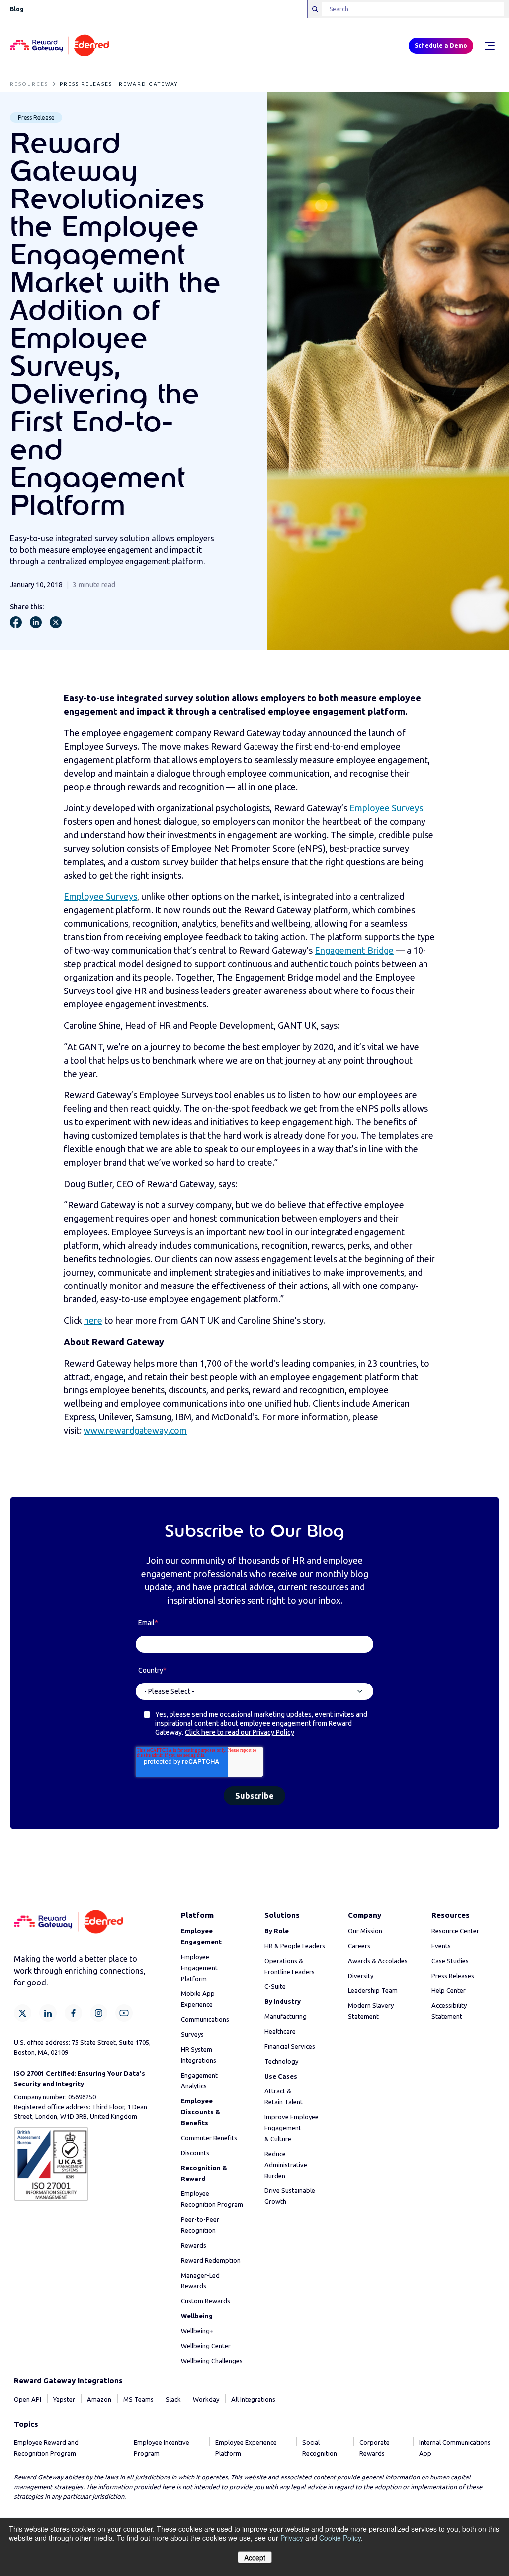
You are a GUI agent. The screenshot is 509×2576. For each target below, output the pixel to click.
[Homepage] (60, 46)
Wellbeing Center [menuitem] (206, 2346)
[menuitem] (201, 2112)
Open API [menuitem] (28, 2399)
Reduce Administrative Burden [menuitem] (286, 2165)
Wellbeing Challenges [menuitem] (212, 2361)
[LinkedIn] (48, 2013)
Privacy (292, 2538)
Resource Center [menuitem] (455, 1931)
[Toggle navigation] (489, 46)
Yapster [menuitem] (64, 2399)
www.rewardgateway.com (135, 1430)
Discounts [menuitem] (195, 2153)
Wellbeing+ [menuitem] (197, 2331)
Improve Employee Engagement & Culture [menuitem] (292, 2128)
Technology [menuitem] (281, 2061)
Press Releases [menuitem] (453, 1976)
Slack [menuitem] (173, 2399)
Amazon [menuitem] (99, 2399)
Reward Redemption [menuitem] (211, 2260)
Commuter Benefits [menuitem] (209, 2138)
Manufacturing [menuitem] (286, 2016)
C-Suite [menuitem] (275, 1986)
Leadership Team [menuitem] (373, 1990)
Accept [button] (255, 2557)
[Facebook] (73, 2013)
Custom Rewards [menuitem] (206, 2301)
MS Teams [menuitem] (138, 2399)
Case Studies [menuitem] (450, 1961)
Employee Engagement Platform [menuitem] (199, 1968)
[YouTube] (124, 2013)
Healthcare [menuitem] (280, 2031)
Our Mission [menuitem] (365, 1931)
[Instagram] (99, 2013)
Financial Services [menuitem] (290, 2046)
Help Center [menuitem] (449, 1990)
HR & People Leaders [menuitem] (295, 1946)
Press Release (36, 118)
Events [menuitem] (441, 1946)
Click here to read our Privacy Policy (240, 1732)
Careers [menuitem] (359, 1946)
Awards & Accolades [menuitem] (378, 1961)
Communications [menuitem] (205, 2019)
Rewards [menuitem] (194, 2245)
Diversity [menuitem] (361, 1976)
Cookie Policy (340, 2538)
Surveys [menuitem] (192, 2034)
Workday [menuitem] (206, 2399)
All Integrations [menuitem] (253, 2399)
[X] (23, 2013)
